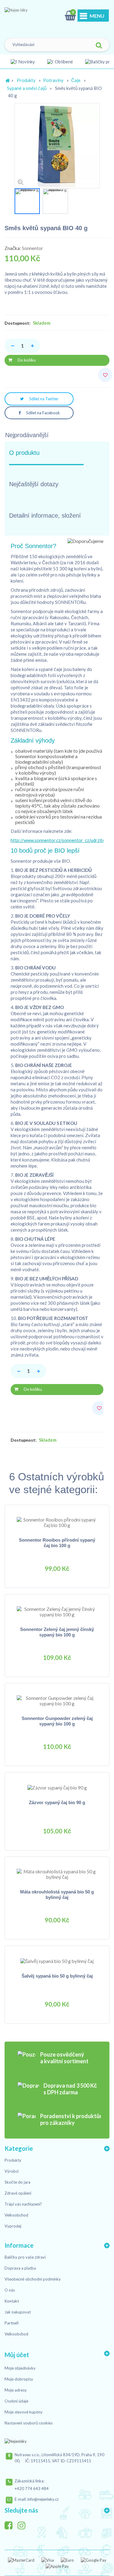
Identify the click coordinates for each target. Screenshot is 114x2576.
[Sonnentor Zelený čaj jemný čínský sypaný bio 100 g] (57, 1611)
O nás (10, 2290)
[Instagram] (24, 2524)
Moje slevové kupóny (24, 2412)
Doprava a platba (20, 2268)
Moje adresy (16, 2390)
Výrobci (12, 2171)
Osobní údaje (16, 2401)
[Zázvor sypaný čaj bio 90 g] (57, 1787)
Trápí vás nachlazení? (23, 2204)
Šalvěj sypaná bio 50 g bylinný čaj (57, 1976)
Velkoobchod (16, 2215)
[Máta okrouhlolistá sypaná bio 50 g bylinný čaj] (57, 1874)
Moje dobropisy (19, 2379)
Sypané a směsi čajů (27, 88)
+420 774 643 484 (32, 2489)
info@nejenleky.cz (43, 2499)
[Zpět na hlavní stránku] (8, 81)
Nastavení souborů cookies (29, 2423)
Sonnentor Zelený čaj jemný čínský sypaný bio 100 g (57, 1632)
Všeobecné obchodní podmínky (33, 2279)
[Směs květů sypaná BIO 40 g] (27, 201)
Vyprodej (13, 2226)
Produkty (26, 80)
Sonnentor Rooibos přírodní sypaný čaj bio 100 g (57, 1543)
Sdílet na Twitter (43, 399)
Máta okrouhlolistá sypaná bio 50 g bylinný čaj (57, 1895)
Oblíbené (64, 62)
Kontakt (12, 2301)
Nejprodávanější (27, 435)
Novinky (27, 62)
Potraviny (53, 80)
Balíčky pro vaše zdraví (25, 2257)
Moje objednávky (20, 2368)
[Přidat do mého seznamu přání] (106, 375)
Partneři (12, 2323)
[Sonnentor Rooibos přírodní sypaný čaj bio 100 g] (57, 1522)
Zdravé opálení (18, 2193)
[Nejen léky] (35, 17)
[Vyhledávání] (99, 46)
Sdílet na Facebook (43, 413)
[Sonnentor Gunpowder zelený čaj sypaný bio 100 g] (57, 1700)
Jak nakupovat (18, 2312)
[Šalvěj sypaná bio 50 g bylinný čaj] (57, 1961)
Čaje (76, 80)
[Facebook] (11, 2524)
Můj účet (17, 2355)
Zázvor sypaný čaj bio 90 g (57, 1802)
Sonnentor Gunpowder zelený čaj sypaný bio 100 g (57, 1721)
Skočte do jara (17, 2182)
